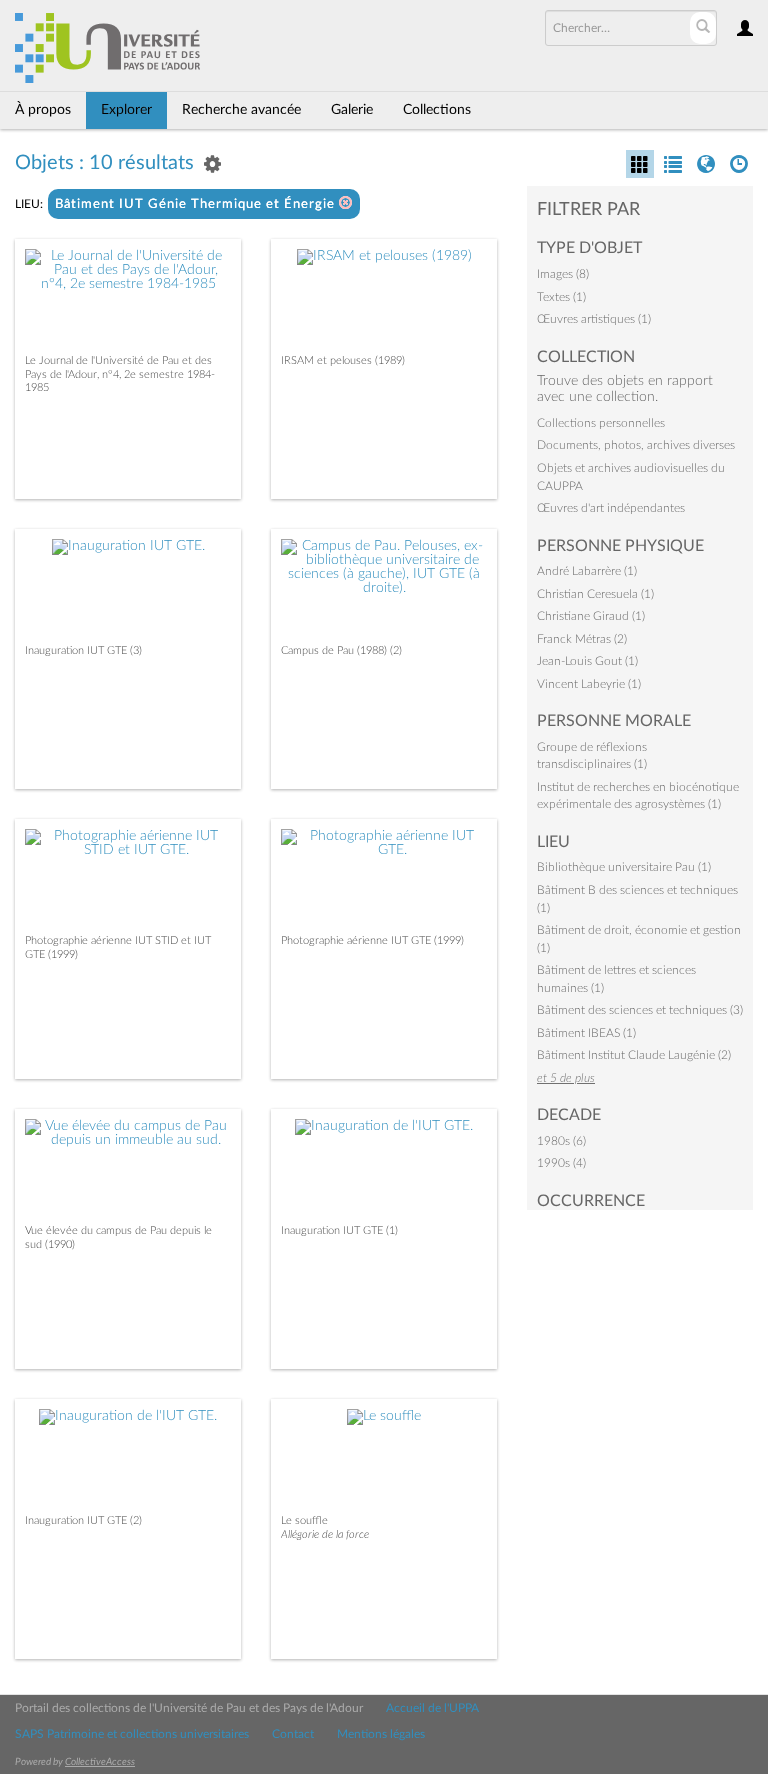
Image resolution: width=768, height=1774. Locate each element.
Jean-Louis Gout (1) (587, 661)
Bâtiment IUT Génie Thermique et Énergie (197, 204)
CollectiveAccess (100, 1762)
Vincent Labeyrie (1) (589, 684)
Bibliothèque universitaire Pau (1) (624, 867)
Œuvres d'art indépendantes (611, 508)
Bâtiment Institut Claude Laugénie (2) (634, 1055)
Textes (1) (561, 297)
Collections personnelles (601, 423)
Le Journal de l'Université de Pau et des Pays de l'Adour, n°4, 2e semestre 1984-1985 (120, 373)
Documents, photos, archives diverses (636, 445)
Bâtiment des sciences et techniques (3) (640, 1010)
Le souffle (304, 1520)
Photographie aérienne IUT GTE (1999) (372, 940)
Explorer (126, 110)
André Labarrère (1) (587, 571)
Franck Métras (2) (582, 639)
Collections (437, 110)
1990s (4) (561, 1163)
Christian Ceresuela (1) (595, 594)
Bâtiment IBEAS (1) (586, 1033)
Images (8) (563, 274)
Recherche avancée (241, 110)
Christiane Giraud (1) (591, 616)
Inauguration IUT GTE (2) (83, 1520)
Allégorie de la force (325, 1534)
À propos (43, 110)
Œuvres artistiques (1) (594, 319)
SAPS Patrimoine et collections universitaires (132, 1734)
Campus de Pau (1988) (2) (341, 650)
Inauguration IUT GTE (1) (339, 1230)
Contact (293, 1734)
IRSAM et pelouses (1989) (343, 360)
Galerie (352, 110)
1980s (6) (561, 1141)
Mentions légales (381, 1734)
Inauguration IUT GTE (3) (83, 650)
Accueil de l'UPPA (432, 1708)
